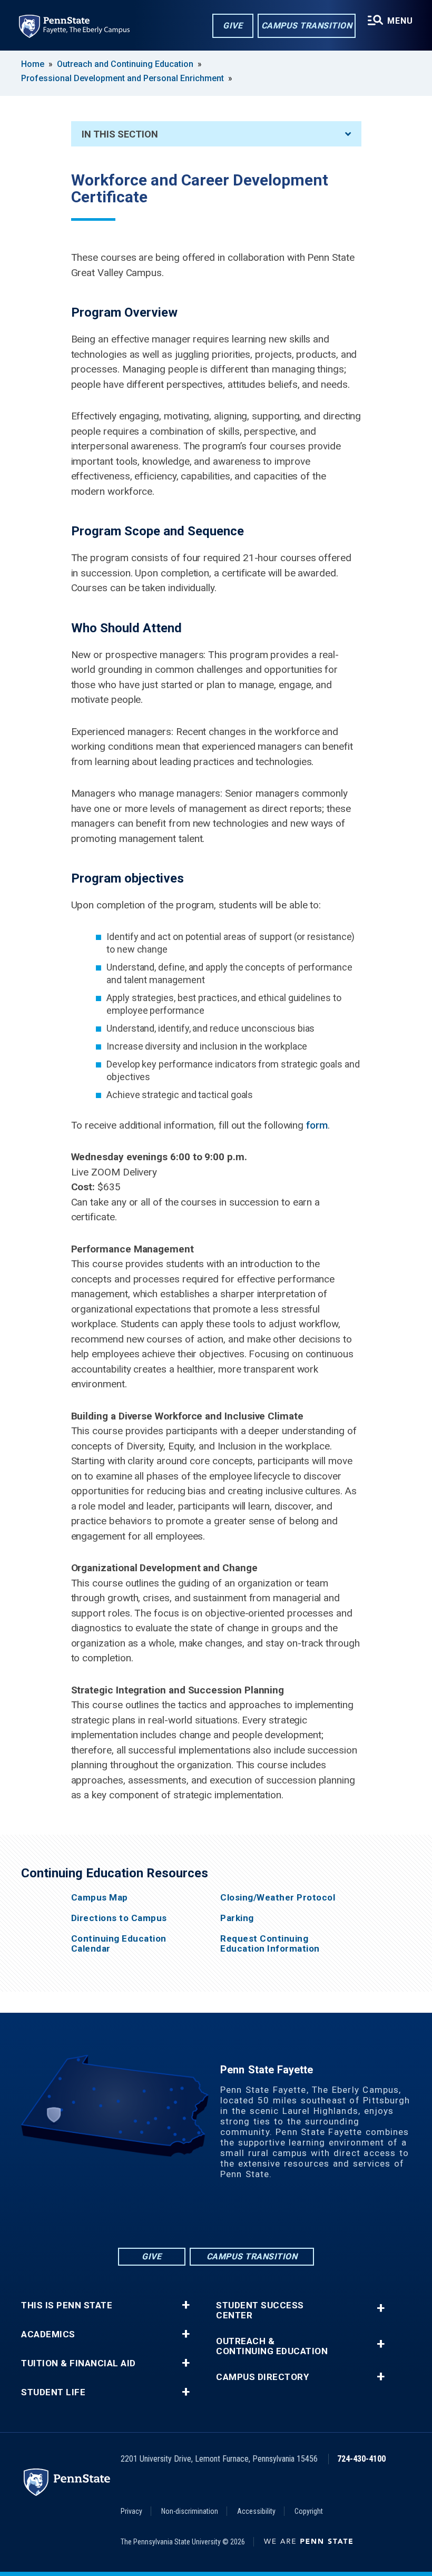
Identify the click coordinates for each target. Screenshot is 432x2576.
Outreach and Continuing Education (125, 64)
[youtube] (230, 2217)
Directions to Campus (119, 1918)
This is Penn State (67, 2305)
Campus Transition (307, 26)
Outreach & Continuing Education (272, 2346)
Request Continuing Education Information (270, 1944)
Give (233, 26)
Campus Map (100, 1898)
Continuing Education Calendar (119, 1944)
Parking (237, 1918)
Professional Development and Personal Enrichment (122, 78)
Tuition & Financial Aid (78, 2363)
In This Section (120, 134)
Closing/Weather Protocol (278, 1898)
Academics (48, 2334)
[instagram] (257, 2217)
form (317, 1125)
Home (33, 64)
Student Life (53, 2392)
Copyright (309, 2511)
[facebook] (175, 2217)
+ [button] (186, 2305)
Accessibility (256, 2511)
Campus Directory (262, 2377)
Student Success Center (260, 2310)
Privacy (131, 2511)
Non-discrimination (190, 2511)
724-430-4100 (361, 2459)
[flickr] (202, 2217)
